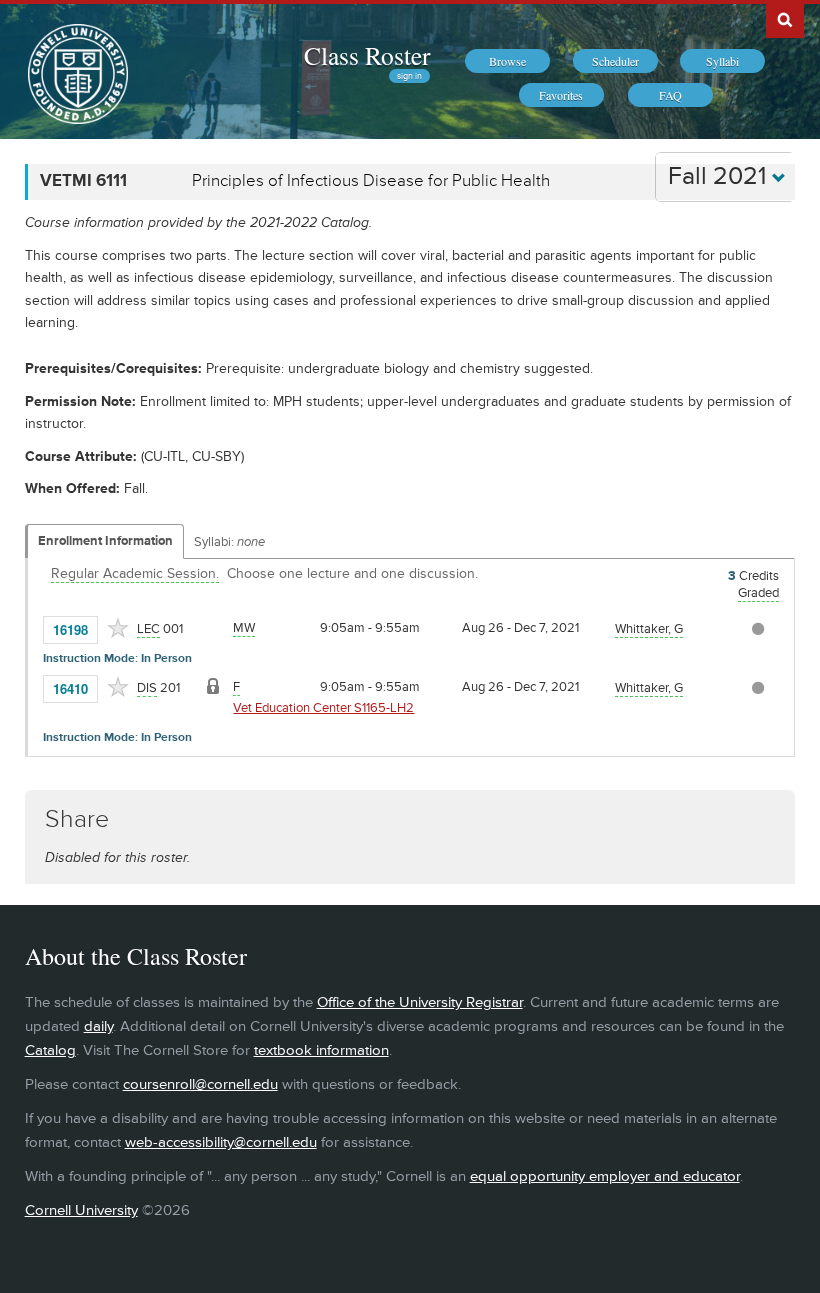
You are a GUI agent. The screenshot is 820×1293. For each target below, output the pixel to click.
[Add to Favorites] (118, 628)
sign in (409, 76)
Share (77, 819)
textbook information (321, 1050)
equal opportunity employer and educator (605, 1176)
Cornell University (81, 1210)
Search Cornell (785, 19)
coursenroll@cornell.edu (200, 1084)
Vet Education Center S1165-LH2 (323, 708)
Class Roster (367, 55)
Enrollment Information (105, 541)
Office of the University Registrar (420, 1002)
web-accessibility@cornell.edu (221, 1142)
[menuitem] (507, 61)
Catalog (50, 1050)
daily (98, 1026)
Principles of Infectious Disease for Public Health (371, 181)
